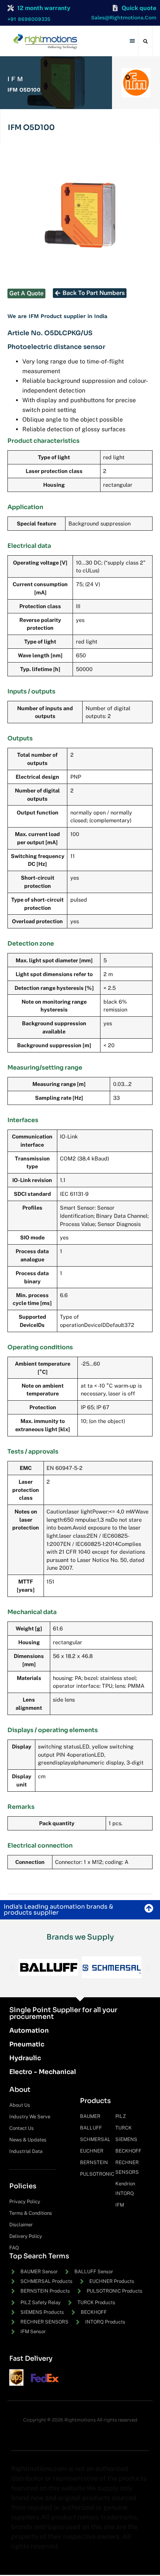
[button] (133, 41)
